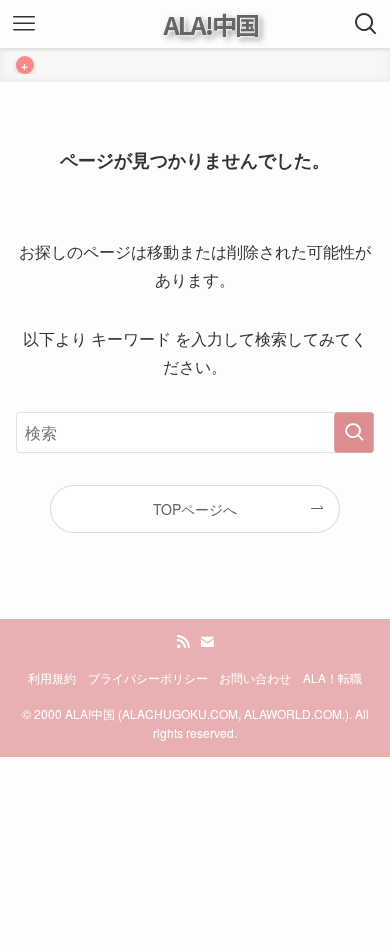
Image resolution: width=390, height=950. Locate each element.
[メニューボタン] (24, 24)
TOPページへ (195, 509)
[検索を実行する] (354, 432)
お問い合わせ (255, 678)
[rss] (183, 642)
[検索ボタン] (366, 24)
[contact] (207, 642)
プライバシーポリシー (148, 678)
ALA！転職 (332, 678)
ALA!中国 (210, 24)
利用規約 (52, 678)
